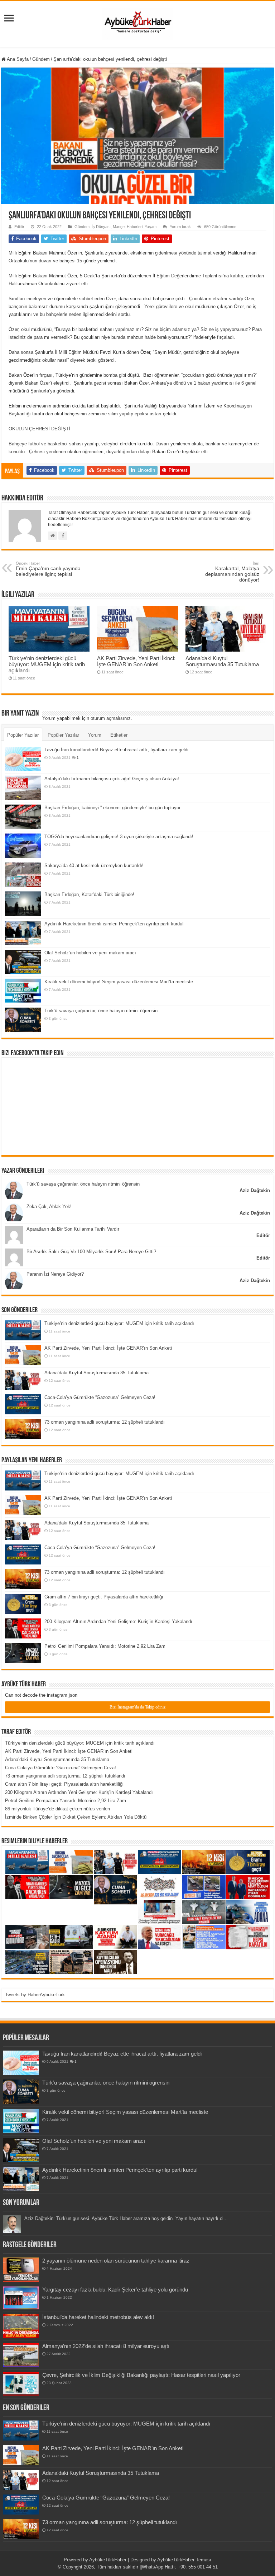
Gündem (41, 59)
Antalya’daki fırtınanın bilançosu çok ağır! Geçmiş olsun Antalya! (112, 779)
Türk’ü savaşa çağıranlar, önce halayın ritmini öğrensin (101, 1011)
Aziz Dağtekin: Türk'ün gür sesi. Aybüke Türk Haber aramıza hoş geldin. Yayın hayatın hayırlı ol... (126, 2218)
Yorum (95, 735)
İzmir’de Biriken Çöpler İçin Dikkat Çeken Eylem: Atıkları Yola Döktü (76, 1817)
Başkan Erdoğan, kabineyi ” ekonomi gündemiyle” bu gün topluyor (112, 808)
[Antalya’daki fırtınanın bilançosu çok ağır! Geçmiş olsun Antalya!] (23, 788)
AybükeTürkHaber (108, 2560)
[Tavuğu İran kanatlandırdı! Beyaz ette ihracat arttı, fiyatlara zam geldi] (23, 759)
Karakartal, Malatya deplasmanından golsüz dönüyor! (232, 572)
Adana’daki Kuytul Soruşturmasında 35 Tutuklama (222, 661)
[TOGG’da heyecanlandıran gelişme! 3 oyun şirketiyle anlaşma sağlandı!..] (23, 846)
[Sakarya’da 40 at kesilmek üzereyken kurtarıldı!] (23, 875)
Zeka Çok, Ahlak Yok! (49, 1207)
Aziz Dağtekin (255, 1190)
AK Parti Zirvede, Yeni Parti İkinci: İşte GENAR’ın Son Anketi (136, 661)
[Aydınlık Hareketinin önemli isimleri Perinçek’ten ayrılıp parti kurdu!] (23, 933)
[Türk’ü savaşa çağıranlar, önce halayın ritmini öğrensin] (23, 1020)
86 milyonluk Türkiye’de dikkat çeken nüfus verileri (57, 1809)
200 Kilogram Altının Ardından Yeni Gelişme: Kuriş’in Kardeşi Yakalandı (118, 1621)
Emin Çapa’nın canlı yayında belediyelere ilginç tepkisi (48, 569)
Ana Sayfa (17, 59)
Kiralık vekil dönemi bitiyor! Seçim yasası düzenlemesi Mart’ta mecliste (119, 982)
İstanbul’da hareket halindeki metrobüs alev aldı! (98, 2317)
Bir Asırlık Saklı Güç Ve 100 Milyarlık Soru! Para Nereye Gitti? (91, 1252)
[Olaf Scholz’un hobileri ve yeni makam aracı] (23, 962)
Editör (19, 227)
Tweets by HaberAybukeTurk (35, 1995)
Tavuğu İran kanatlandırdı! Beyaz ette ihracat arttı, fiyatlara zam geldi (116, 750)
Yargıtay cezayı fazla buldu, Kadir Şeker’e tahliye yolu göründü (115, 2290)
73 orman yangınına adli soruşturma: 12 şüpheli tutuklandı (105, 1422)
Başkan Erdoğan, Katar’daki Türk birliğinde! (89, 894)
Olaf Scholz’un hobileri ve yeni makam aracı (90, 953)
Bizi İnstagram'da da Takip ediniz (137, 1707)
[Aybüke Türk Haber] (137, 23)
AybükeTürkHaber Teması (184, 2560)
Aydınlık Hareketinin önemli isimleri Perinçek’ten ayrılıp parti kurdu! (114, 924)
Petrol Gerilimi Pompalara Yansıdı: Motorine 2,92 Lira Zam (105, 1646)
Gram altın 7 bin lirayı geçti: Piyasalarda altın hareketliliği (104, 1597)
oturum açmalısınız (111, 718)
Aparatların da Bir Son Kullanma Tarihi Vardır (73, 1229)
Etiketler (119, 735)
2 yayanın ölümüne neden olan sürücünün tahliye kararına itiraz (116, 2261)
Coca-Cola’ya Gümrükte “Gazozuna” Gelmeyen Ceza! (100, 1397)
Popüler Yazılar (23, 735)
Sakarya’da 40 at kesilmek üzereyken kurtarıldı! (94, 866)
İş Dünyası (101, 227)
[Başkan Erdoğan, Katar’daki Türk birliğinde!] (23, 904)
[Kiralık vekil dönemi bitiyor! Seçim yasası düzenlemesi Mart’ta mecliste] (23, 991)
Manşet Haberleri (128, 227)
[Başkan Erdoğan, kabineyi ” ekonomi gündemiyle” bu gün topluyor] (23, 817)
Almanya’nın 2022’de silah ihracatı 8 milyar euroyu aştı (106, 2346)
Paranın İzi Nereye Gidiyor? (55, 1274)
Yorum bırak (180, 227)
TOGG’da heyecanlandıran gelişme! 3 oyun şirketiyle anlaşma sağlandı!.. (120, 837)
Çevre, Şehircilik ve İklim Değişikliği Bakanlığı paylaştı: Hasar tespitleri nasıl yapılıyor (141, 2375)
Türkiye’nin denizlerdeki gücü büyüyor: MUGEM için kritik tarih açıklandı (47, 664)
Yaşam (151, 227)
